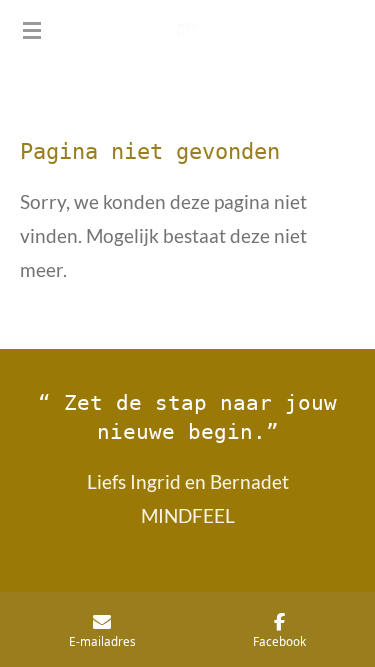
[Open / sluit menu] (32, 30)
